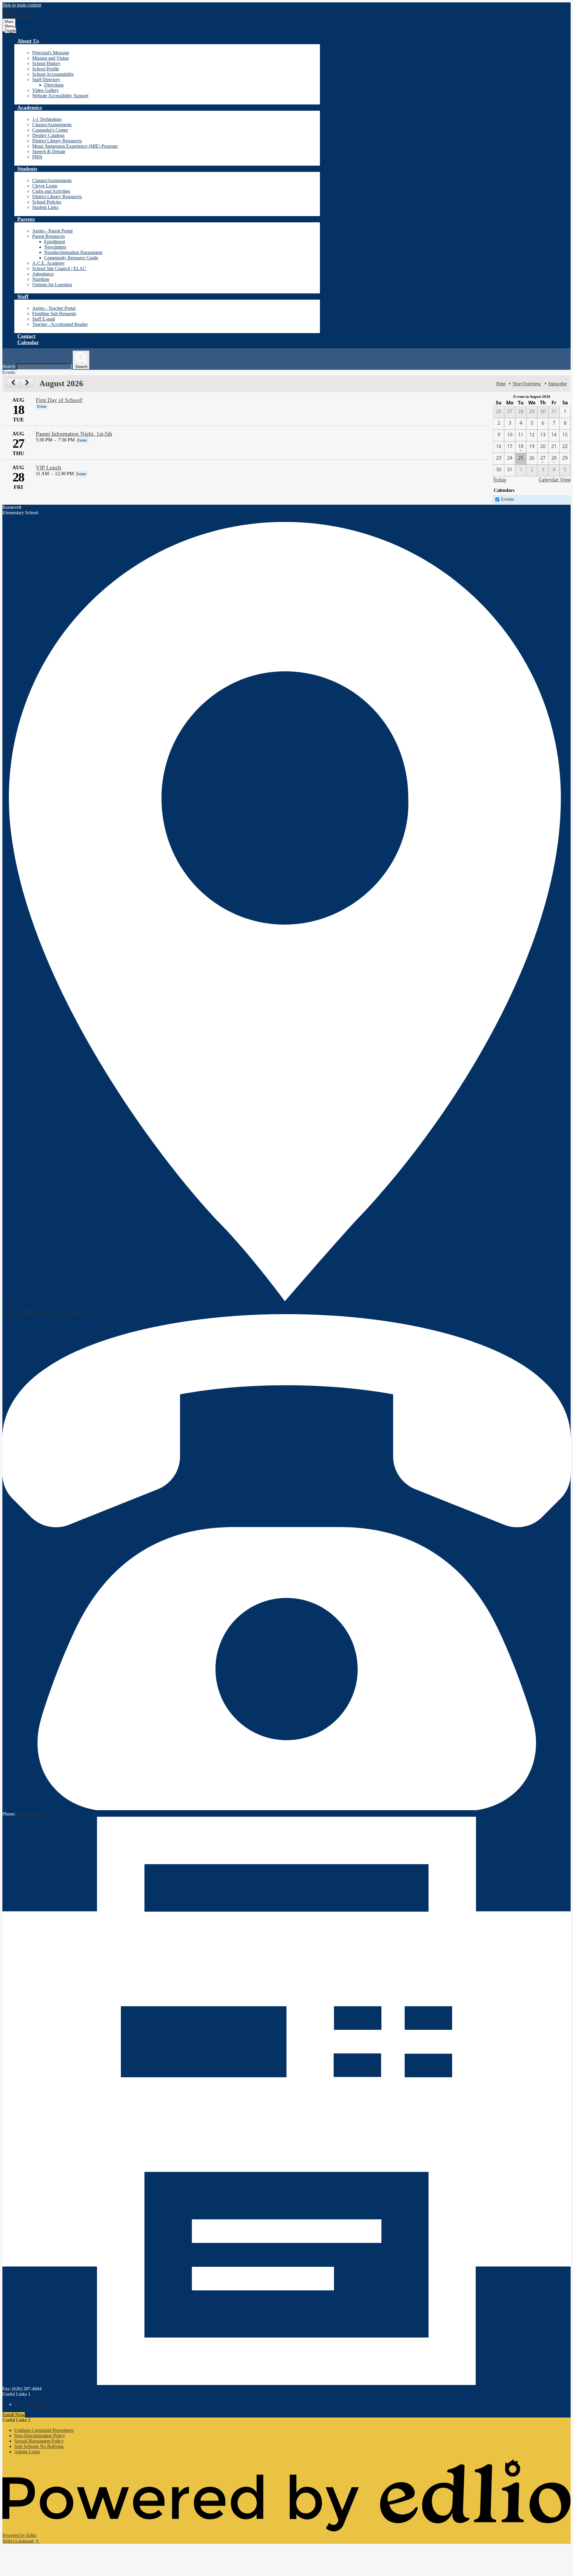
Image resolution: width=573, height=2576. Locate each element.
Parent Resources (48, 236)
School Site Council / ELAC (59, 268)
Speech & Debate (49, 151)
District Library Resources (57, 141)
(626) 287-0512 (31, 1814)
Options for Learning (52, 285)
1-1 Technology (47, 119)
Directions (54, 85)
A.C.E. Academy (48, 263)
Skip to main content (22, 5)
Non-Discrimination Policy (40, 2436)
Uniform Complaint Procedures (44, 2430)
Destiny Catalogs (48, 135)
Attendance (43, 274)
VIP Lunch (48, 468)
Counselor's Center (50, 130)
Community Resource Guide (71, 258)
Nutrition (41, 279)
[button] (28, 41)
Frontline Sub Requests (54, 314)
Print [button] (501, 384)
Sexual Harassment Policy (39, 2441)
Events (507, 499)
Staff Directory (46, 80)
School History (46, 63)
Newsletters (55, 247)
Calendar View (555, 480)
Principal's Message (51, 53)
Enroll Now (14, 2415)
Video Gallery (46, 90)
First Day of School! (59, 400)
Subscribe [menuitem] (557, 384)
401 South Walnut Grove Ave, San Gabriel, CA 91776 (54, 1311)
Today (500, 480)
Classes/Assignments (52, 125)
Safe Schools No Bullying (39, 2446)
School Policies (47, 202)
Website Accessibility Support (60, 96)
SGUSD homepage (33, 2404)
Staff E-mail (44, 319)
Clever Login (45, 186)
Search (9, 366)
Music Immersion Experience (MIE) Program (75, 146)
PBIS (37, 157)
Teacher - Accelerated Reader (60, 324)
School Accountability (53, 74)
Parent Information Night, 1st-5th (74, 434)
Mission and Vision (50, 58)
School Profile (46, 69)
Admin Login (27, 2452)
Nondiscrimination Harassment (73, 252)
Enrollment (55, 242)
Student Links (45, 207)
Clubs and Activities (51, 191)
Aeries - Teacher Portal (54, 308)
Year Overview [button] (527, 384)
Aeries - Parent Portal (52, 231)
